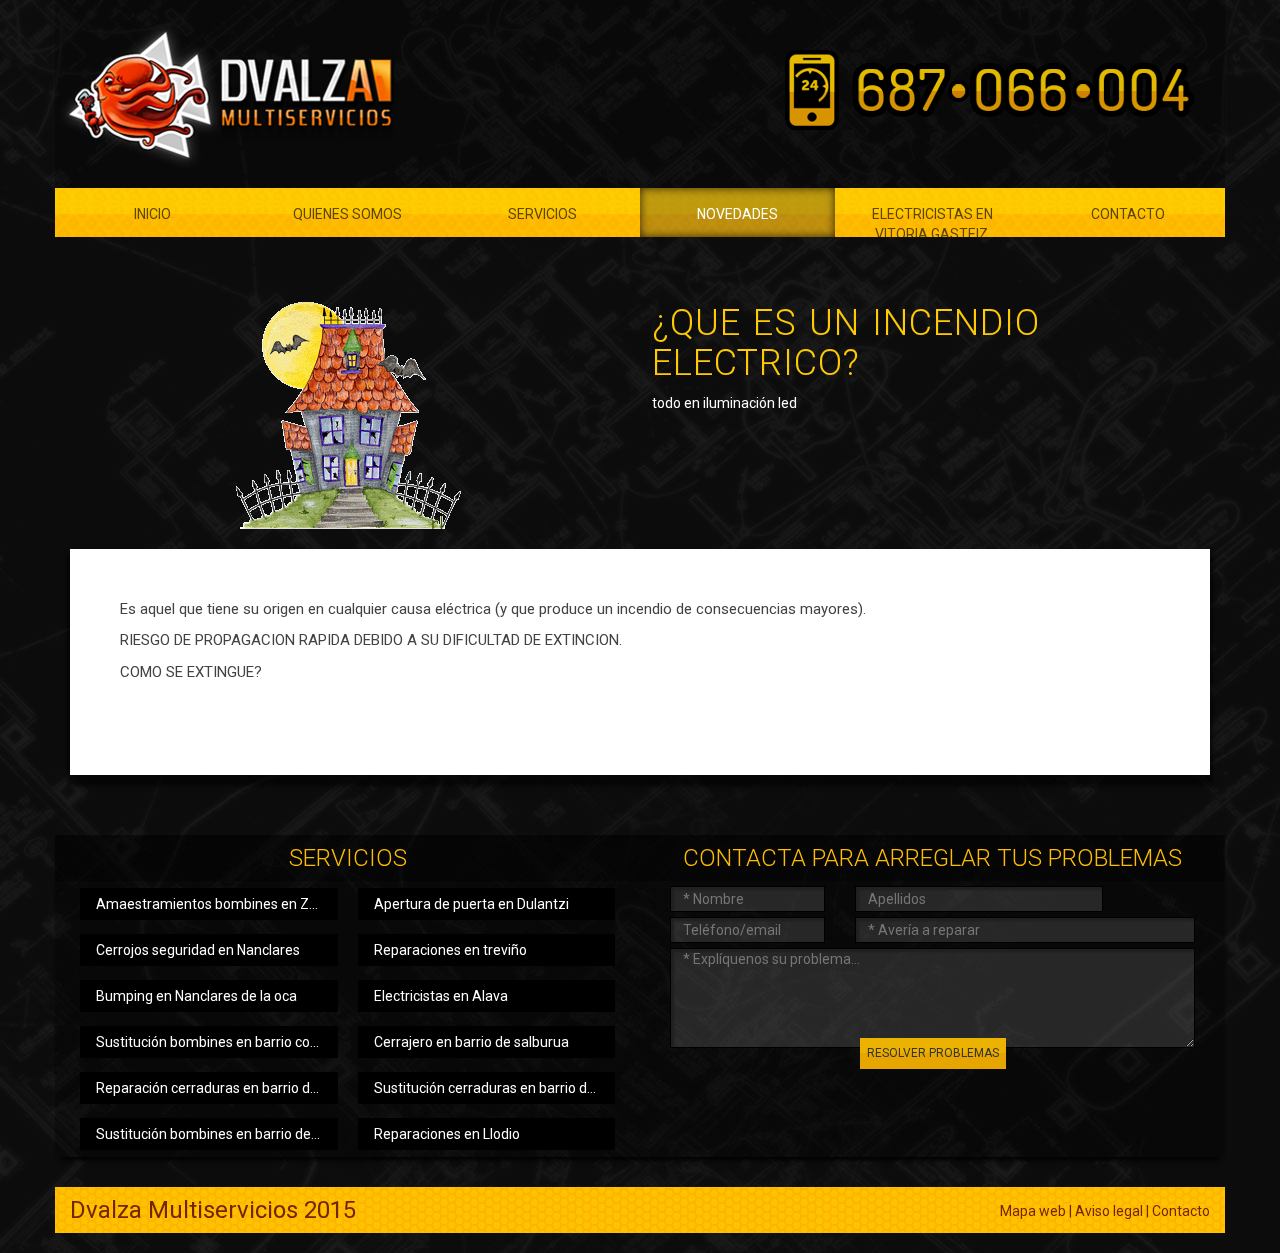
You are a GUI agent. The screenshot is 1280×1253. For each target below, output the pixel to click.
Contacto (1128, 214)
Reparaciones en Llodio (447, 1134)
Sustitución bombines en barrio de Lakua (217, 1134)
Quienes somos (347, 214)
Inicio (152, 214)
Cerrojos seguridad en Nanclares (198, 950)
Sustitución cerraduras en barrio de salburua (495, 1088)
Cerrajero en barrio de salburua (471, 1042)
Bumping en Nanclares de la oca (196, 996)
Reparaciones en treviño (450, 950)
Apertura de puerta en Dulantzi (471, 904)
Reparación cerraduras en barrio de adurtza (217, 1088)
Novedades (737, 214)
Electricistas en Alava (441, 996)
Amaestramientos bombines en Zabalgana (217, 904)
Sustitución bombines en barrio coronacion (217, 1042)
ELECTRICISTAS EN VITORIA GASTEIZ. (932, 221)
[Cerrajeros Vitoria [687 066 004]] (226, 94)
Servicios (542, 214)
